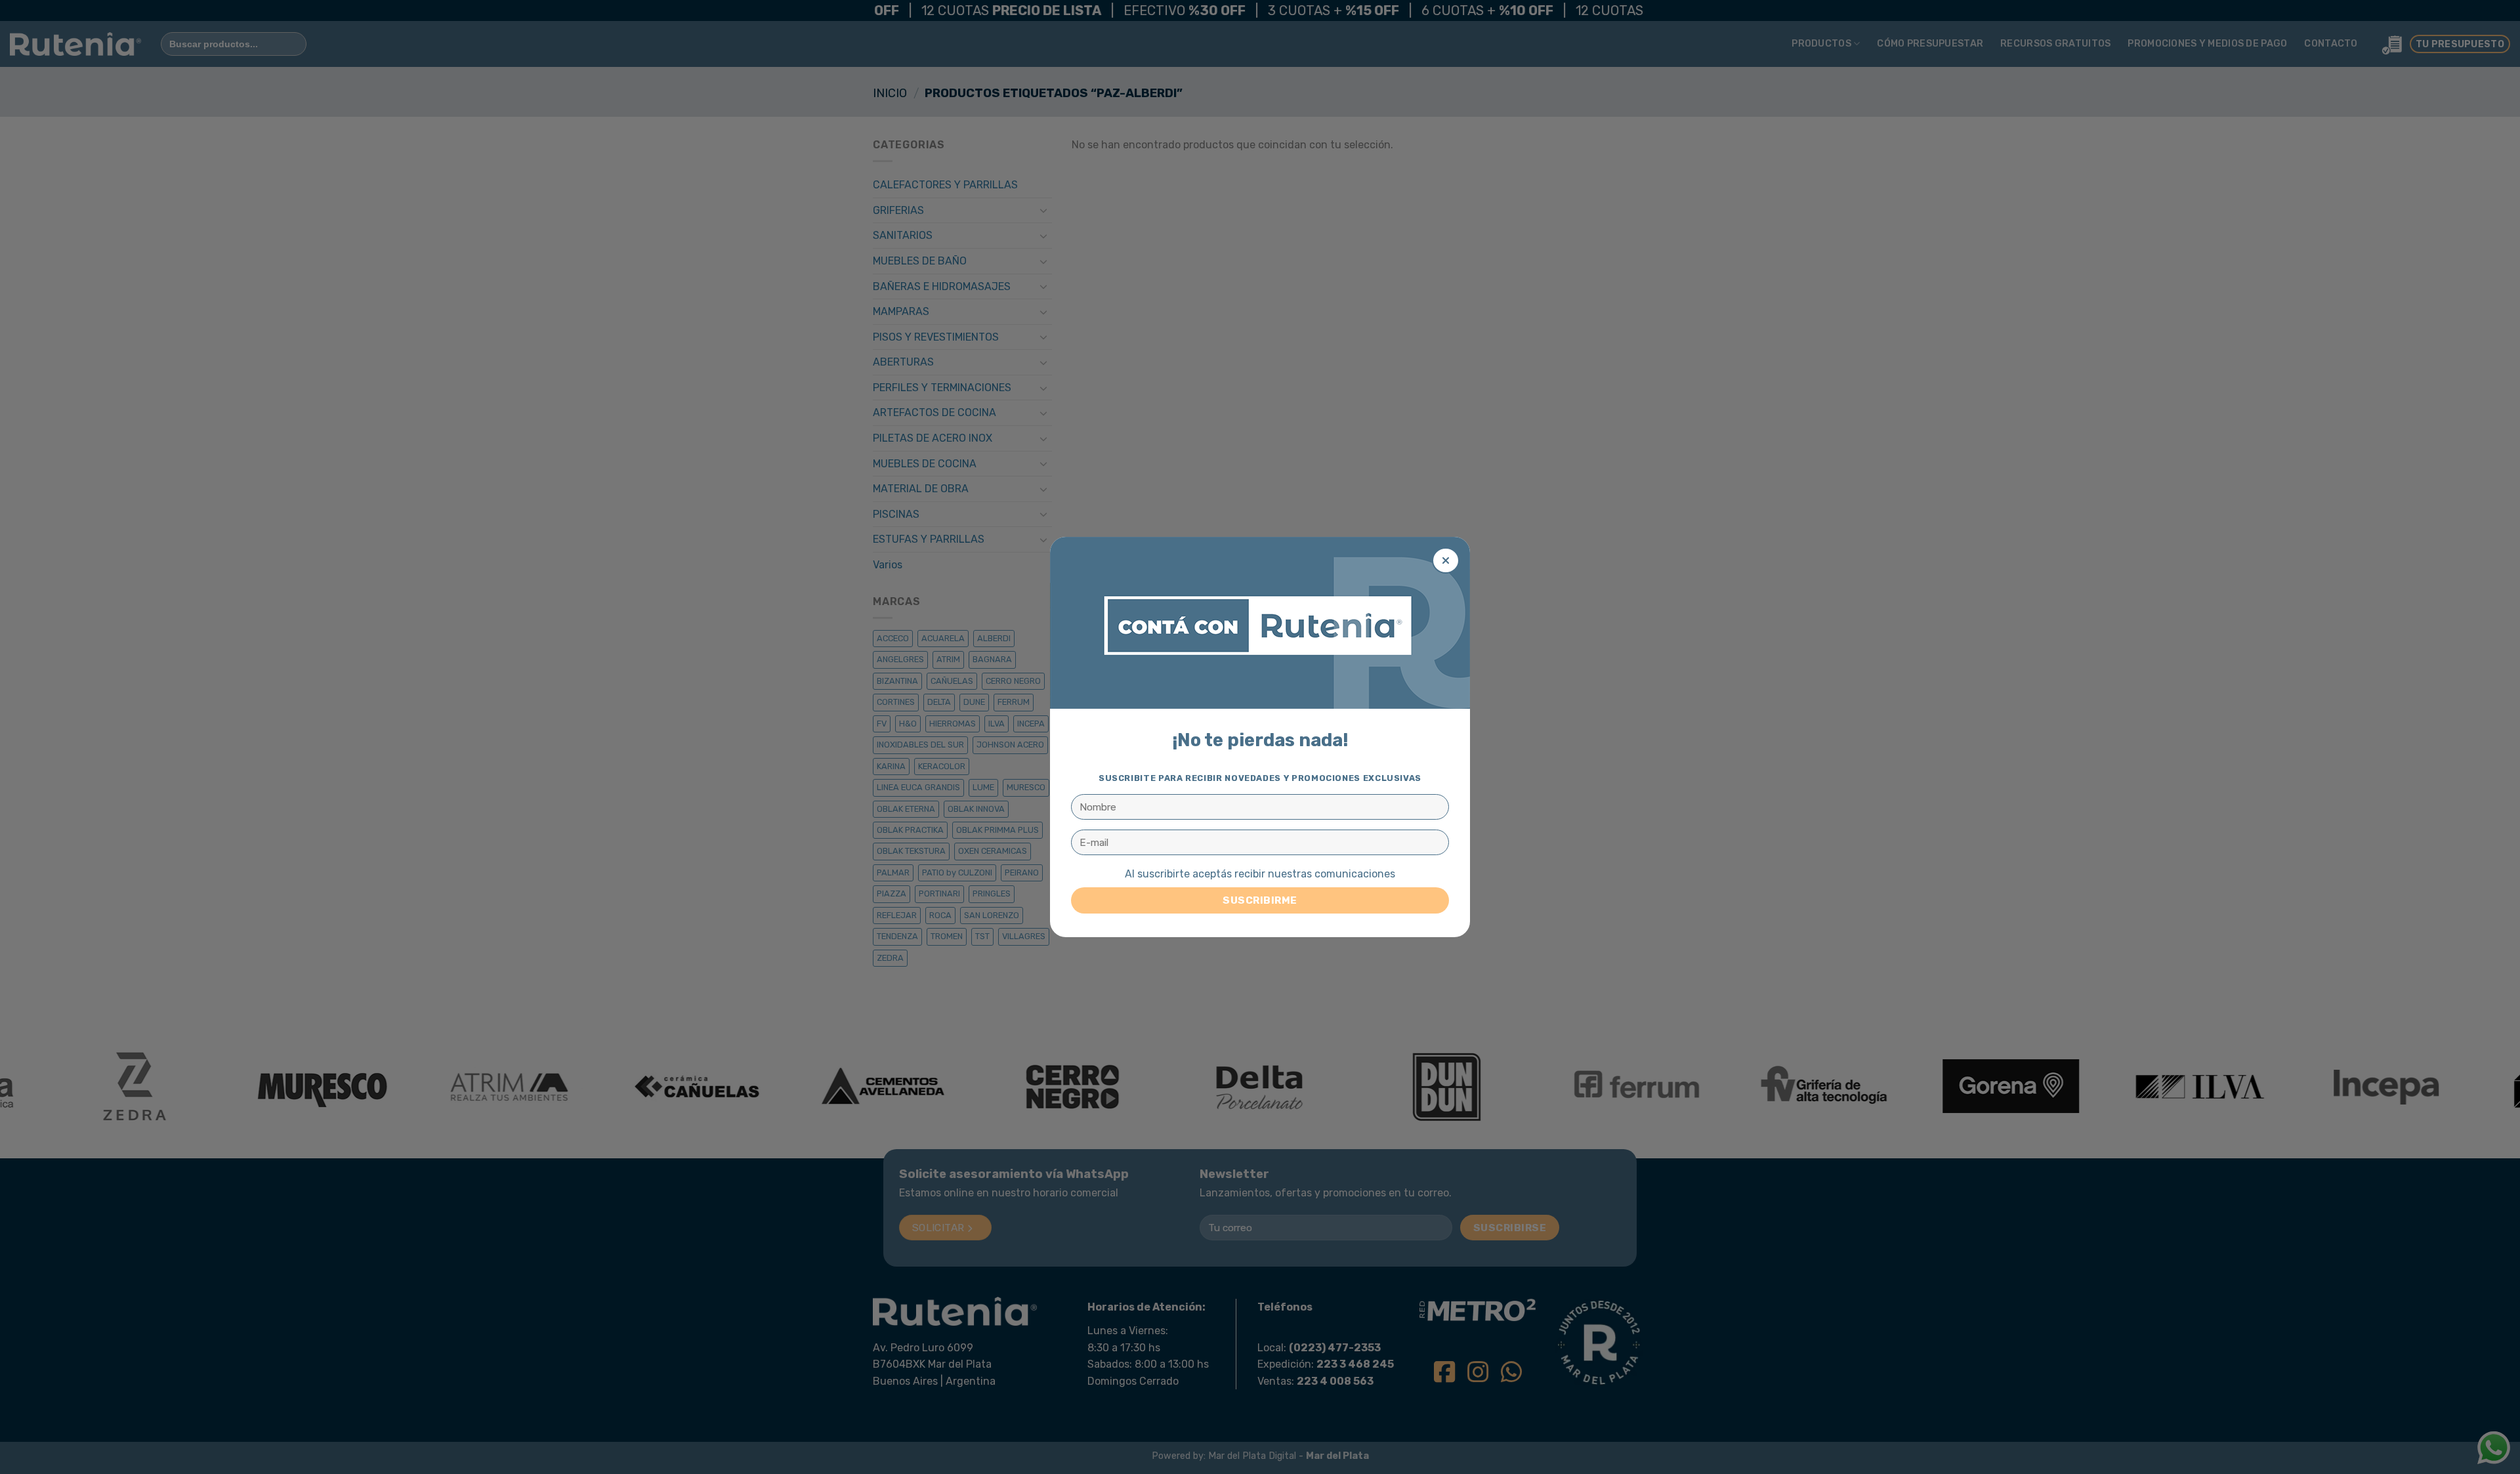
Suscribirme (1260, 900)
